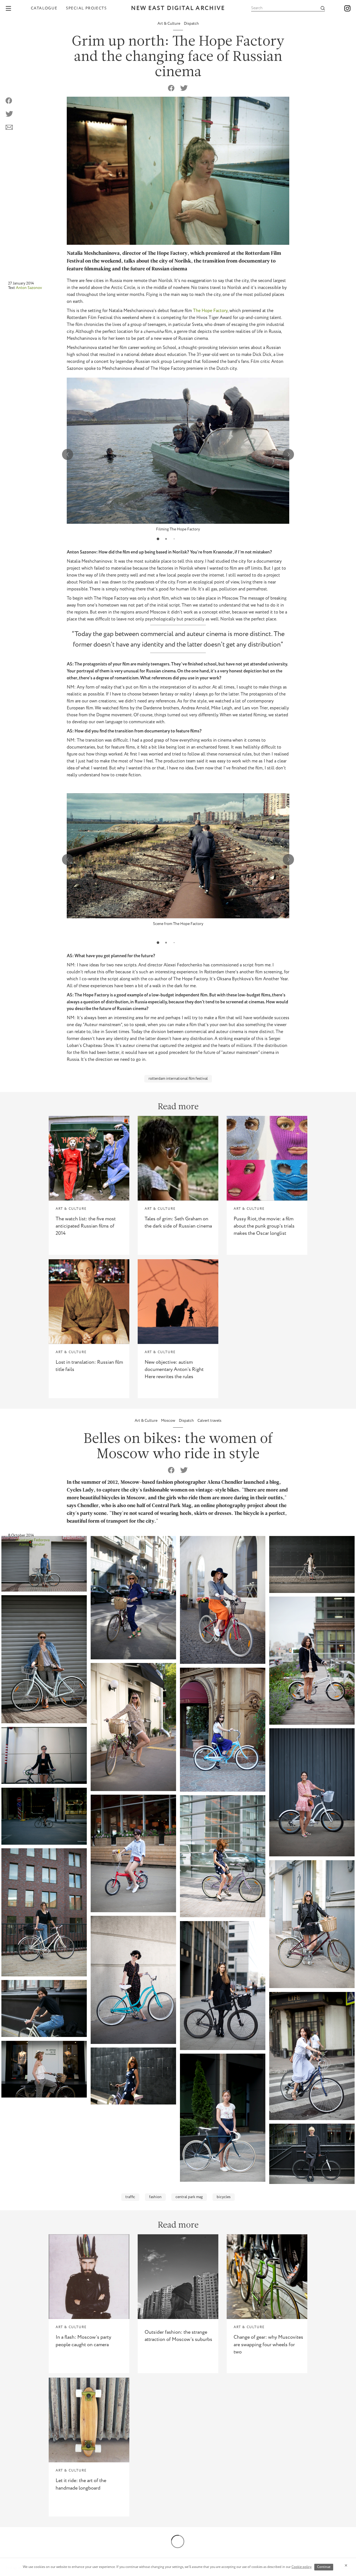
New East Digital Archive (178, 8)
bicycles (224, 2197)
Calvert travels (209, 1421)
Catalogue (44, 8)
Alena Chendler (32, 1545)
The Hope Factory (210, 311)
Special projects (86, 8)
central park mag (189, 2197)
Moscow (169, 1421)
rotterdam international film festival (178, 1079)
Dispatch (191, 24)
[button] (158, 539)
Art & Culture (169, 24)
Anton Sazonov (29, 288)
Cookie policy (301, 2567)
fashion (155, 2197)
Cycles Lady (80, 1490)
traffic (130, 2197)
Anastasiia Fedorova (33, 1540)
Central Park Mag (172, 1506)
